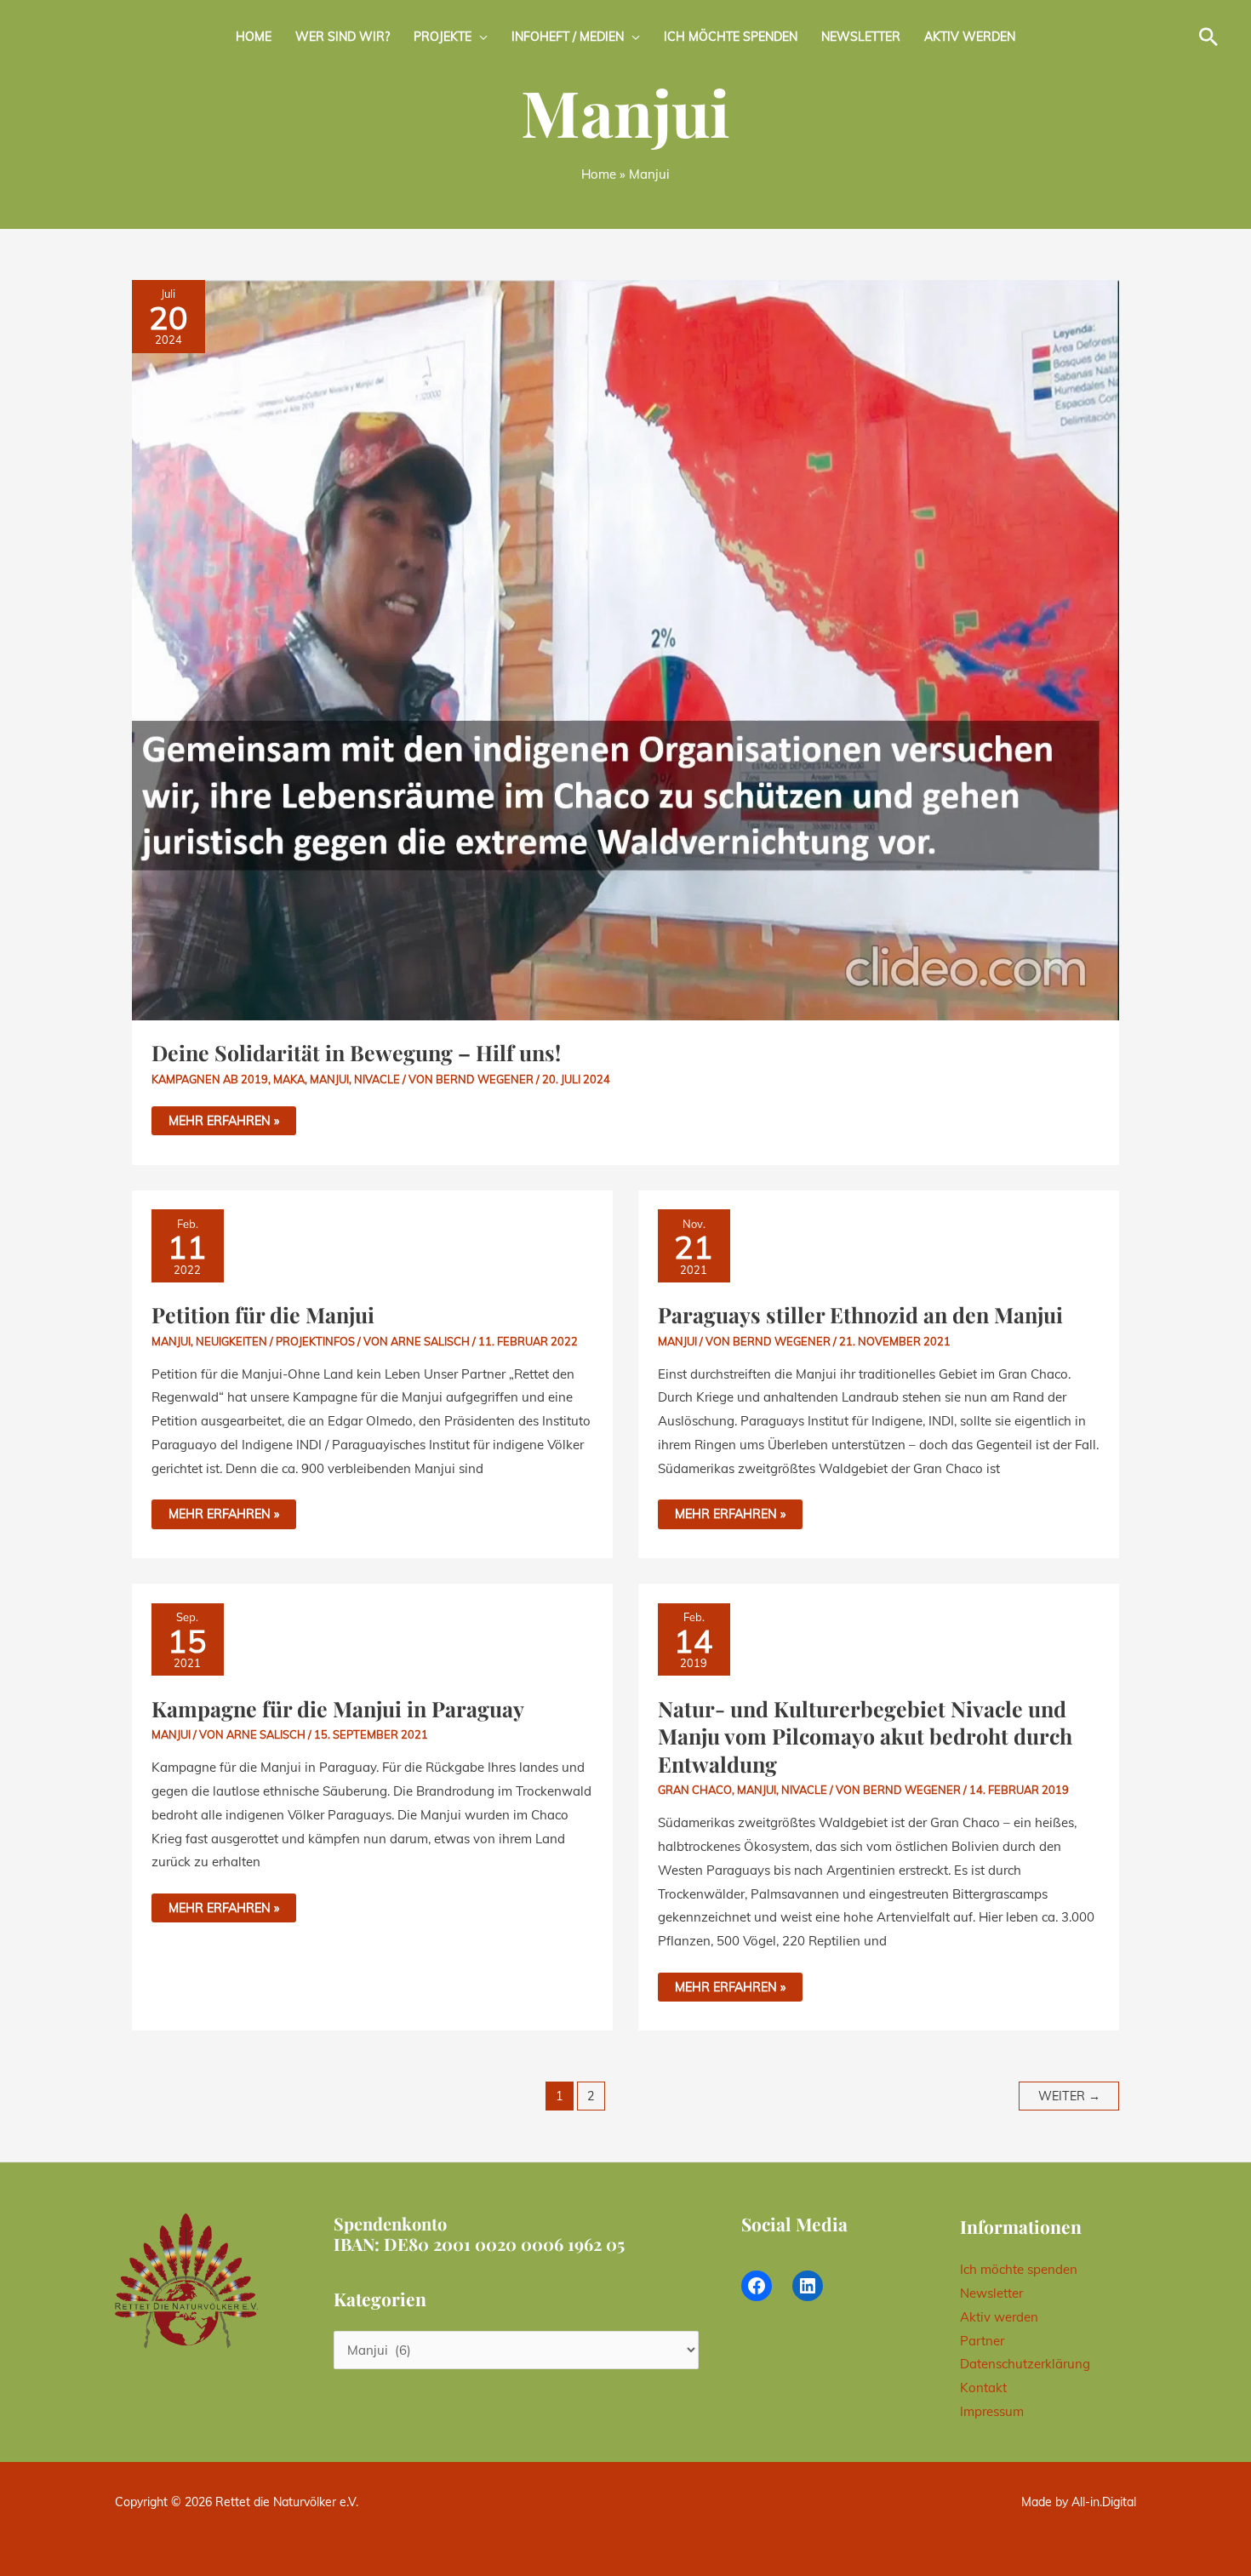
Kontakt (983, 2388)
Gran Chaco (695, 1790)
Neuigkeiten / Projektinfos (275, 1341)
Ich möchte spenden (731, 37)
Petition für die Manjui (263, 1314)
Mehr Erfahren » (223, 1117)
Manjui (329, 1079)
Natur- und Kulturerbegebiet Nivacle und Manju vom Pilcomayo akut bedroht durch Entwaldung (865, 1736)
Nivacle (377, 1079)
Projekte (443, 37)
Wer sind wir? (343, 37)
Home (254, 37)
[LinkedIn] (808, 2286)
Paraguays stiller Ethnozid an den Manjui (860, 1314)
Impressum (992, 2411)
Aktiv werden (970, 37)
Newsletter (861, 37)
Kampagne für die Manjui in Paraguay (338, 1708)
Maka (289, 1079)
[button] (1208, 37)
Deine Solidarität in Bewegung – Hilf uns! (356, 1052)
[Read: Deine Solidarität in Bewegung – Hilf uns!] (625, 649)
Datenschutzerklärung (1025, 2364)
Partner (982, 2341)
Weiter (1069, 2096)
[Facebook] (757, 2286)
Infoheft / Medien (568, 37)
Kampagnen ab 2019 (210, 1079)
